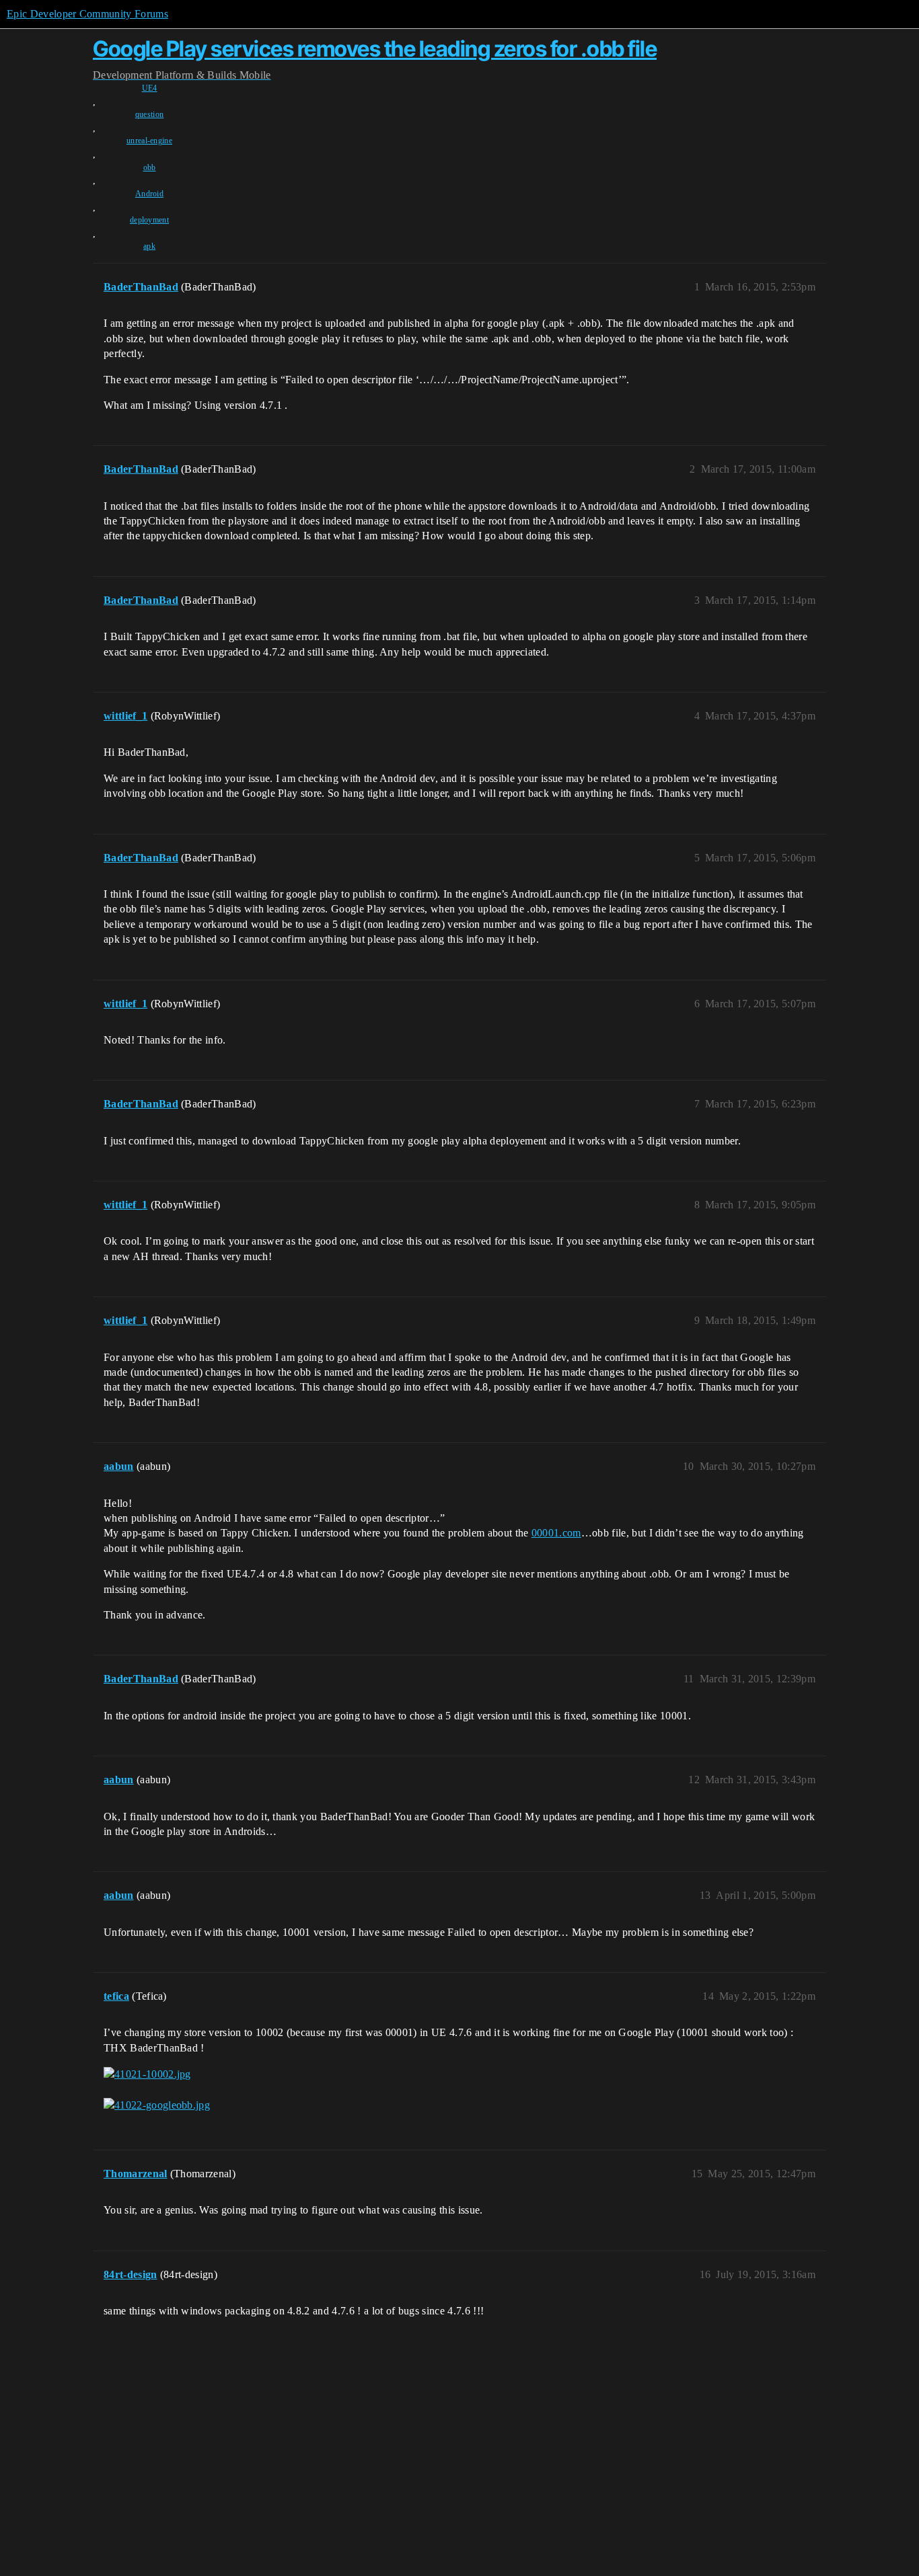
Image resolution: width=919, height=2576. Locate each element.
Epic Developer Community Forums (87, 14)
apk (149, 246)
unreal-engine (149, 141)
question (150, 114)
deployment (149, 220)
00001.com (556, 1533)
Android (149, 194)
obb (150, 167)
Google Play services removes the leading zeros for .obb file (375, 49)
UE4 (150, 88)
